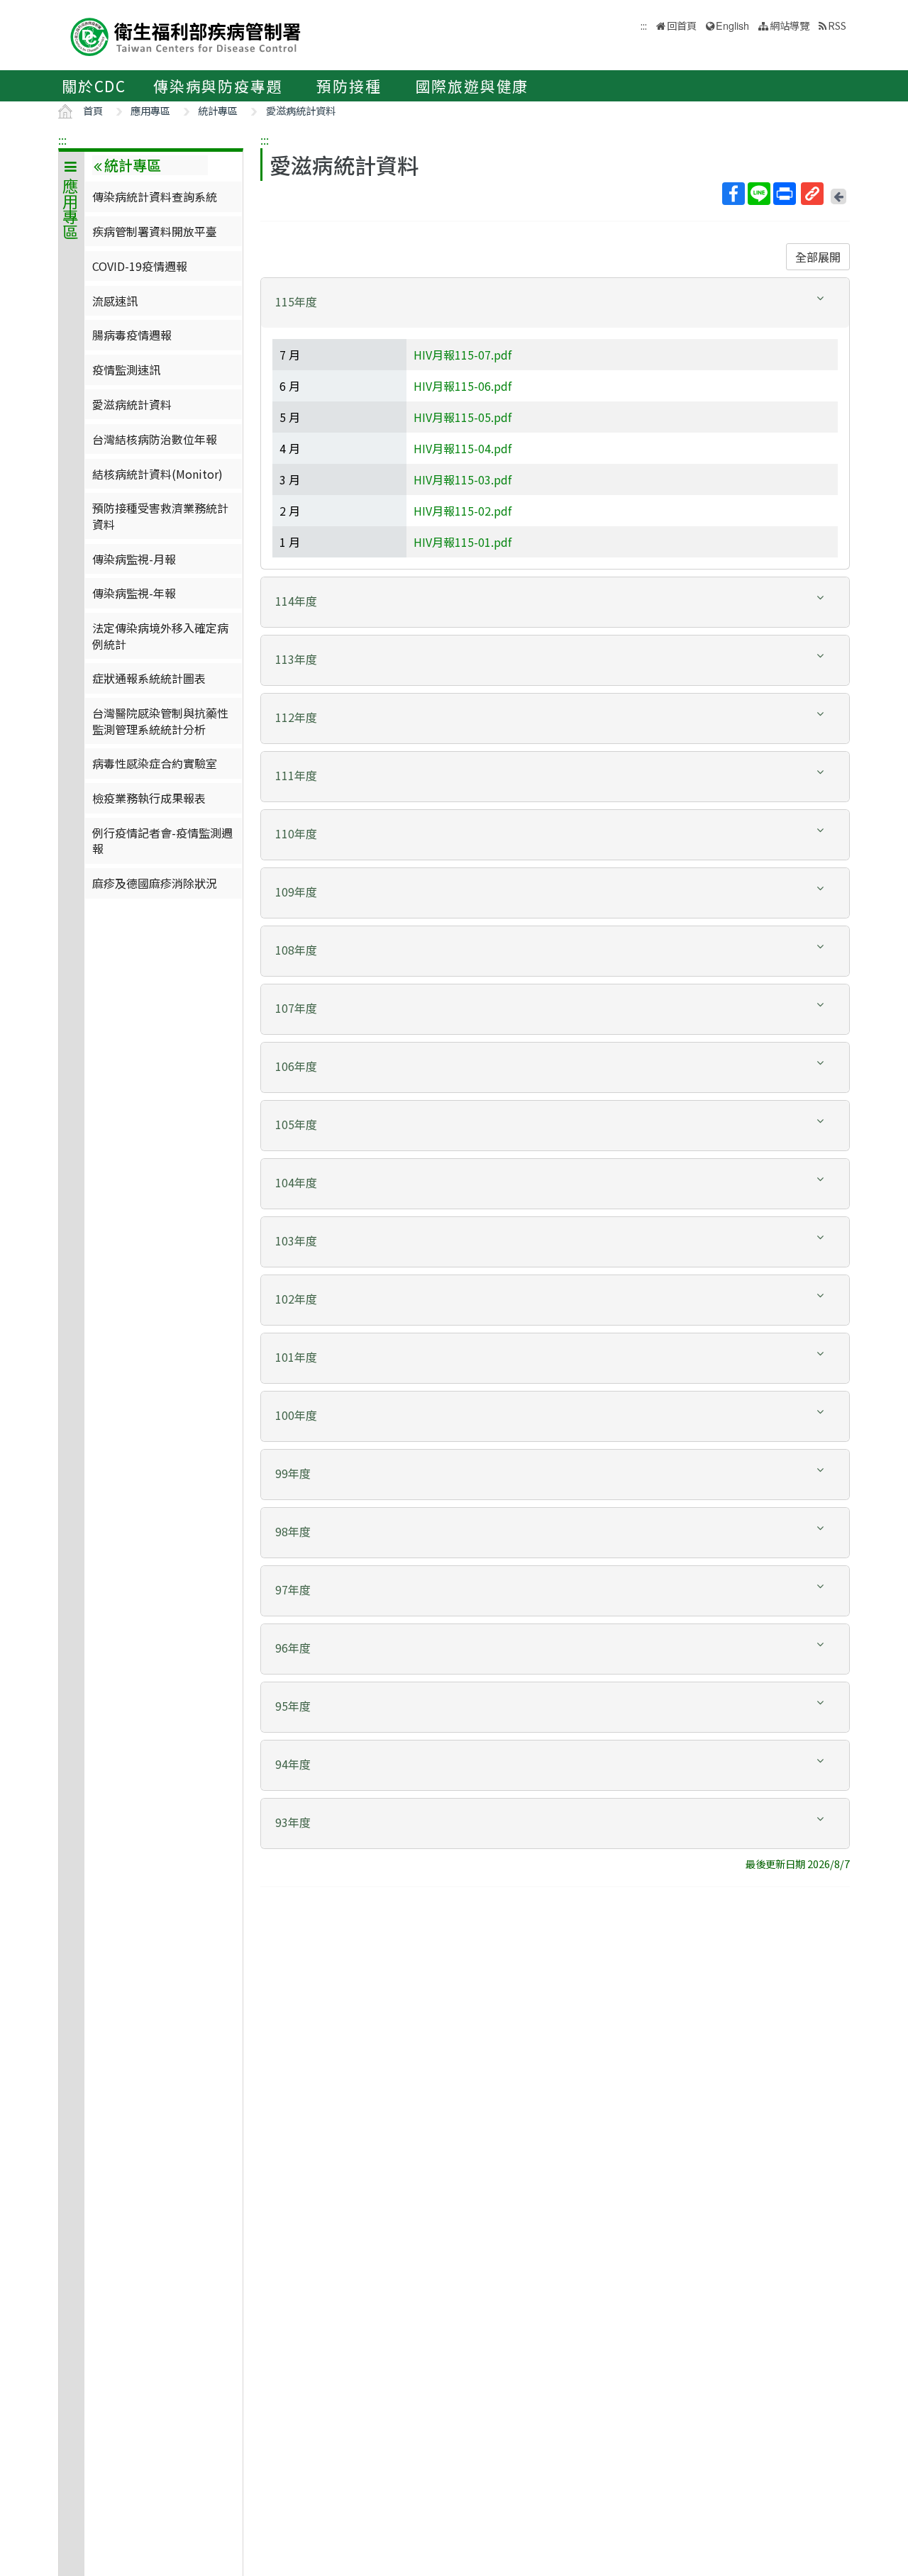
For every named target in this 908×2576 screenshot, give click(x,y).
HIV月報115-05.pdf (463, 417)
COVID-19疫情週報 (140, 266)
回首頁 (682, 25)
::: (62, 140)
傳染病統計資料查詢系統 (155, 196)
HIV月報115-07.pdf (463, 355)
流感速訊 (115, 301)
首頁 (93, 110)
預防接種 (349, 86)
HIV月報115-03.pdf (463, 479)
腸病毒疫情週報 (132, 335)
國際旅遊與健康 (472, 86)
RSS (837, 25)
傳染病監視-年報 (134, 593)
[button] (555, 302)
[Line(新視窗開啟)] (759, 194)
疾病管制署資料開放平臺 (155, 231)
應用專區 (150, 110)
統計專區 (218, 110)
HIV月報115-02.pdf (463, 511)
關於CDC (94, 86)
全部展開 (818, 257)
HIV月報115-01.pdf (463, 542)
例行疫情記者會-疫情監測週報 (162, 840)
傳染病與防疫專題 (218, 86)
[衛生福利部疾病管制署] (186, 35)
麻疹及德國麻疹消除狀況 (155, 883)
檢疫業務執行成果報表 (149, 798)
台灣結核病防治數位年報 (155, 439)
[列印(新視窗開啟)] (785, 194)
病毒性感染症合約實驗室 (155, 763)
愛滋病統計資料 (301, 110)
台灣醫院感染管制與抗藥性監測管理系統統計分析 (160, 721)
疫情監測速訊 (126, 370)
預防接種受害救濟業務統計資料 (160, 516)
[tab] (555, 303)
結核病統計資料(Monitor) (157, 474)
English (732, 25)
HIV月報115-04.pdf (463, 448)
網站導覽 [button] (790, 25)
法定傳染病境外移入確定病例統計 (160, 635)
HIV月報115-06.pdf (463, 386)
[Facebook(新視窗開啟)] (733, 194)
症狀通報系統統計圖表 (149, 678)
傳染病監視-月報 (134, 559)
